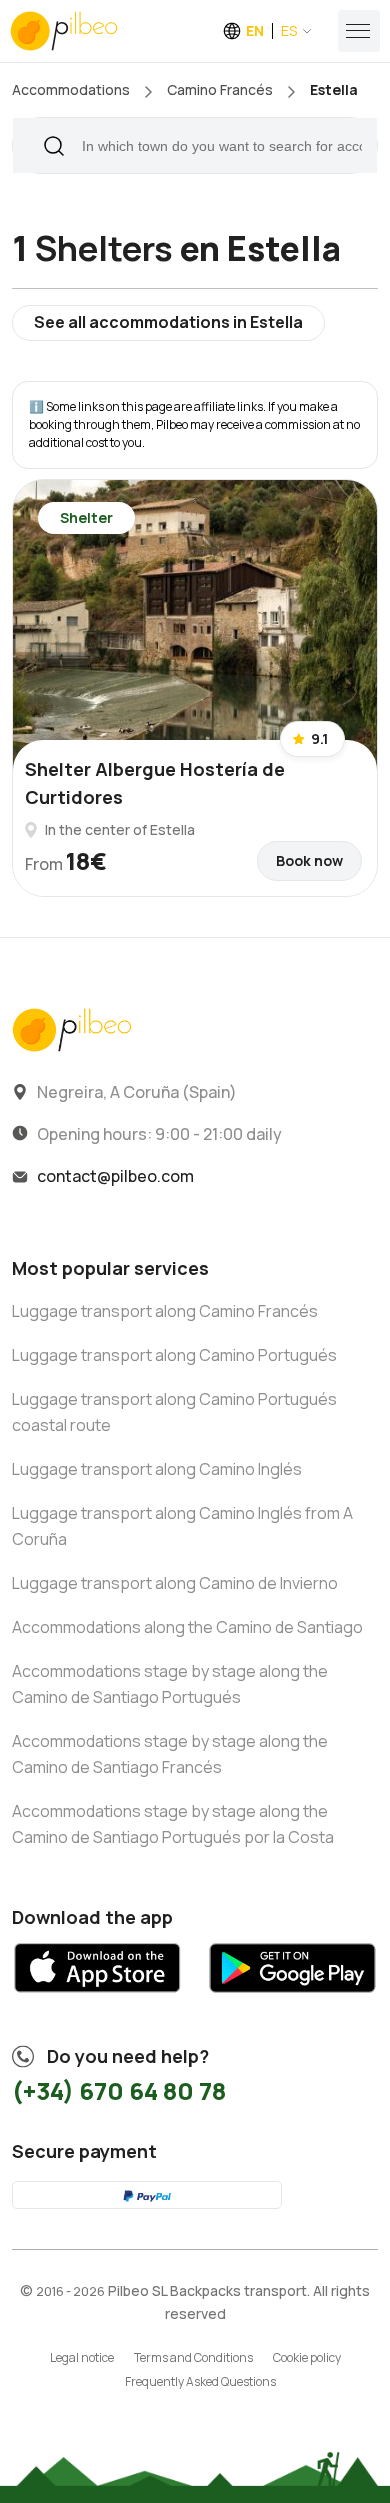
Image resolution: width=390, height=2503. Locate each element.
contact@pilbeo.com (115, 1176)
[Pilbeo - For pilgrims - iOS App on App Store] (97, 1999)
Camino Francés (220, 89)
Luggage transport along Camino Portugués (174, 1355)
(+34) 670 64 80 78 (119, 2090)
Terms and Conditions (193, 2357)
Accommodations (71, 89)
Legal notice (82, 2357)
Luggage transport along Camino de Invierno (175, 1583)
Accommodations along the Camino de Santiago (187, 1627)
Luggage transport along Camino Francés (165, 1311)
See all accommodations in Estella (168, 322)
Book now (309, 860)
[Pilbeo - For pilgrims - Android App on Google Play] (292, 1999)
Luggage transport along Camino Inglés (157, 1469)
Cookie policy (307, 2357)
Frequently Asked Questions (200, 2381)
